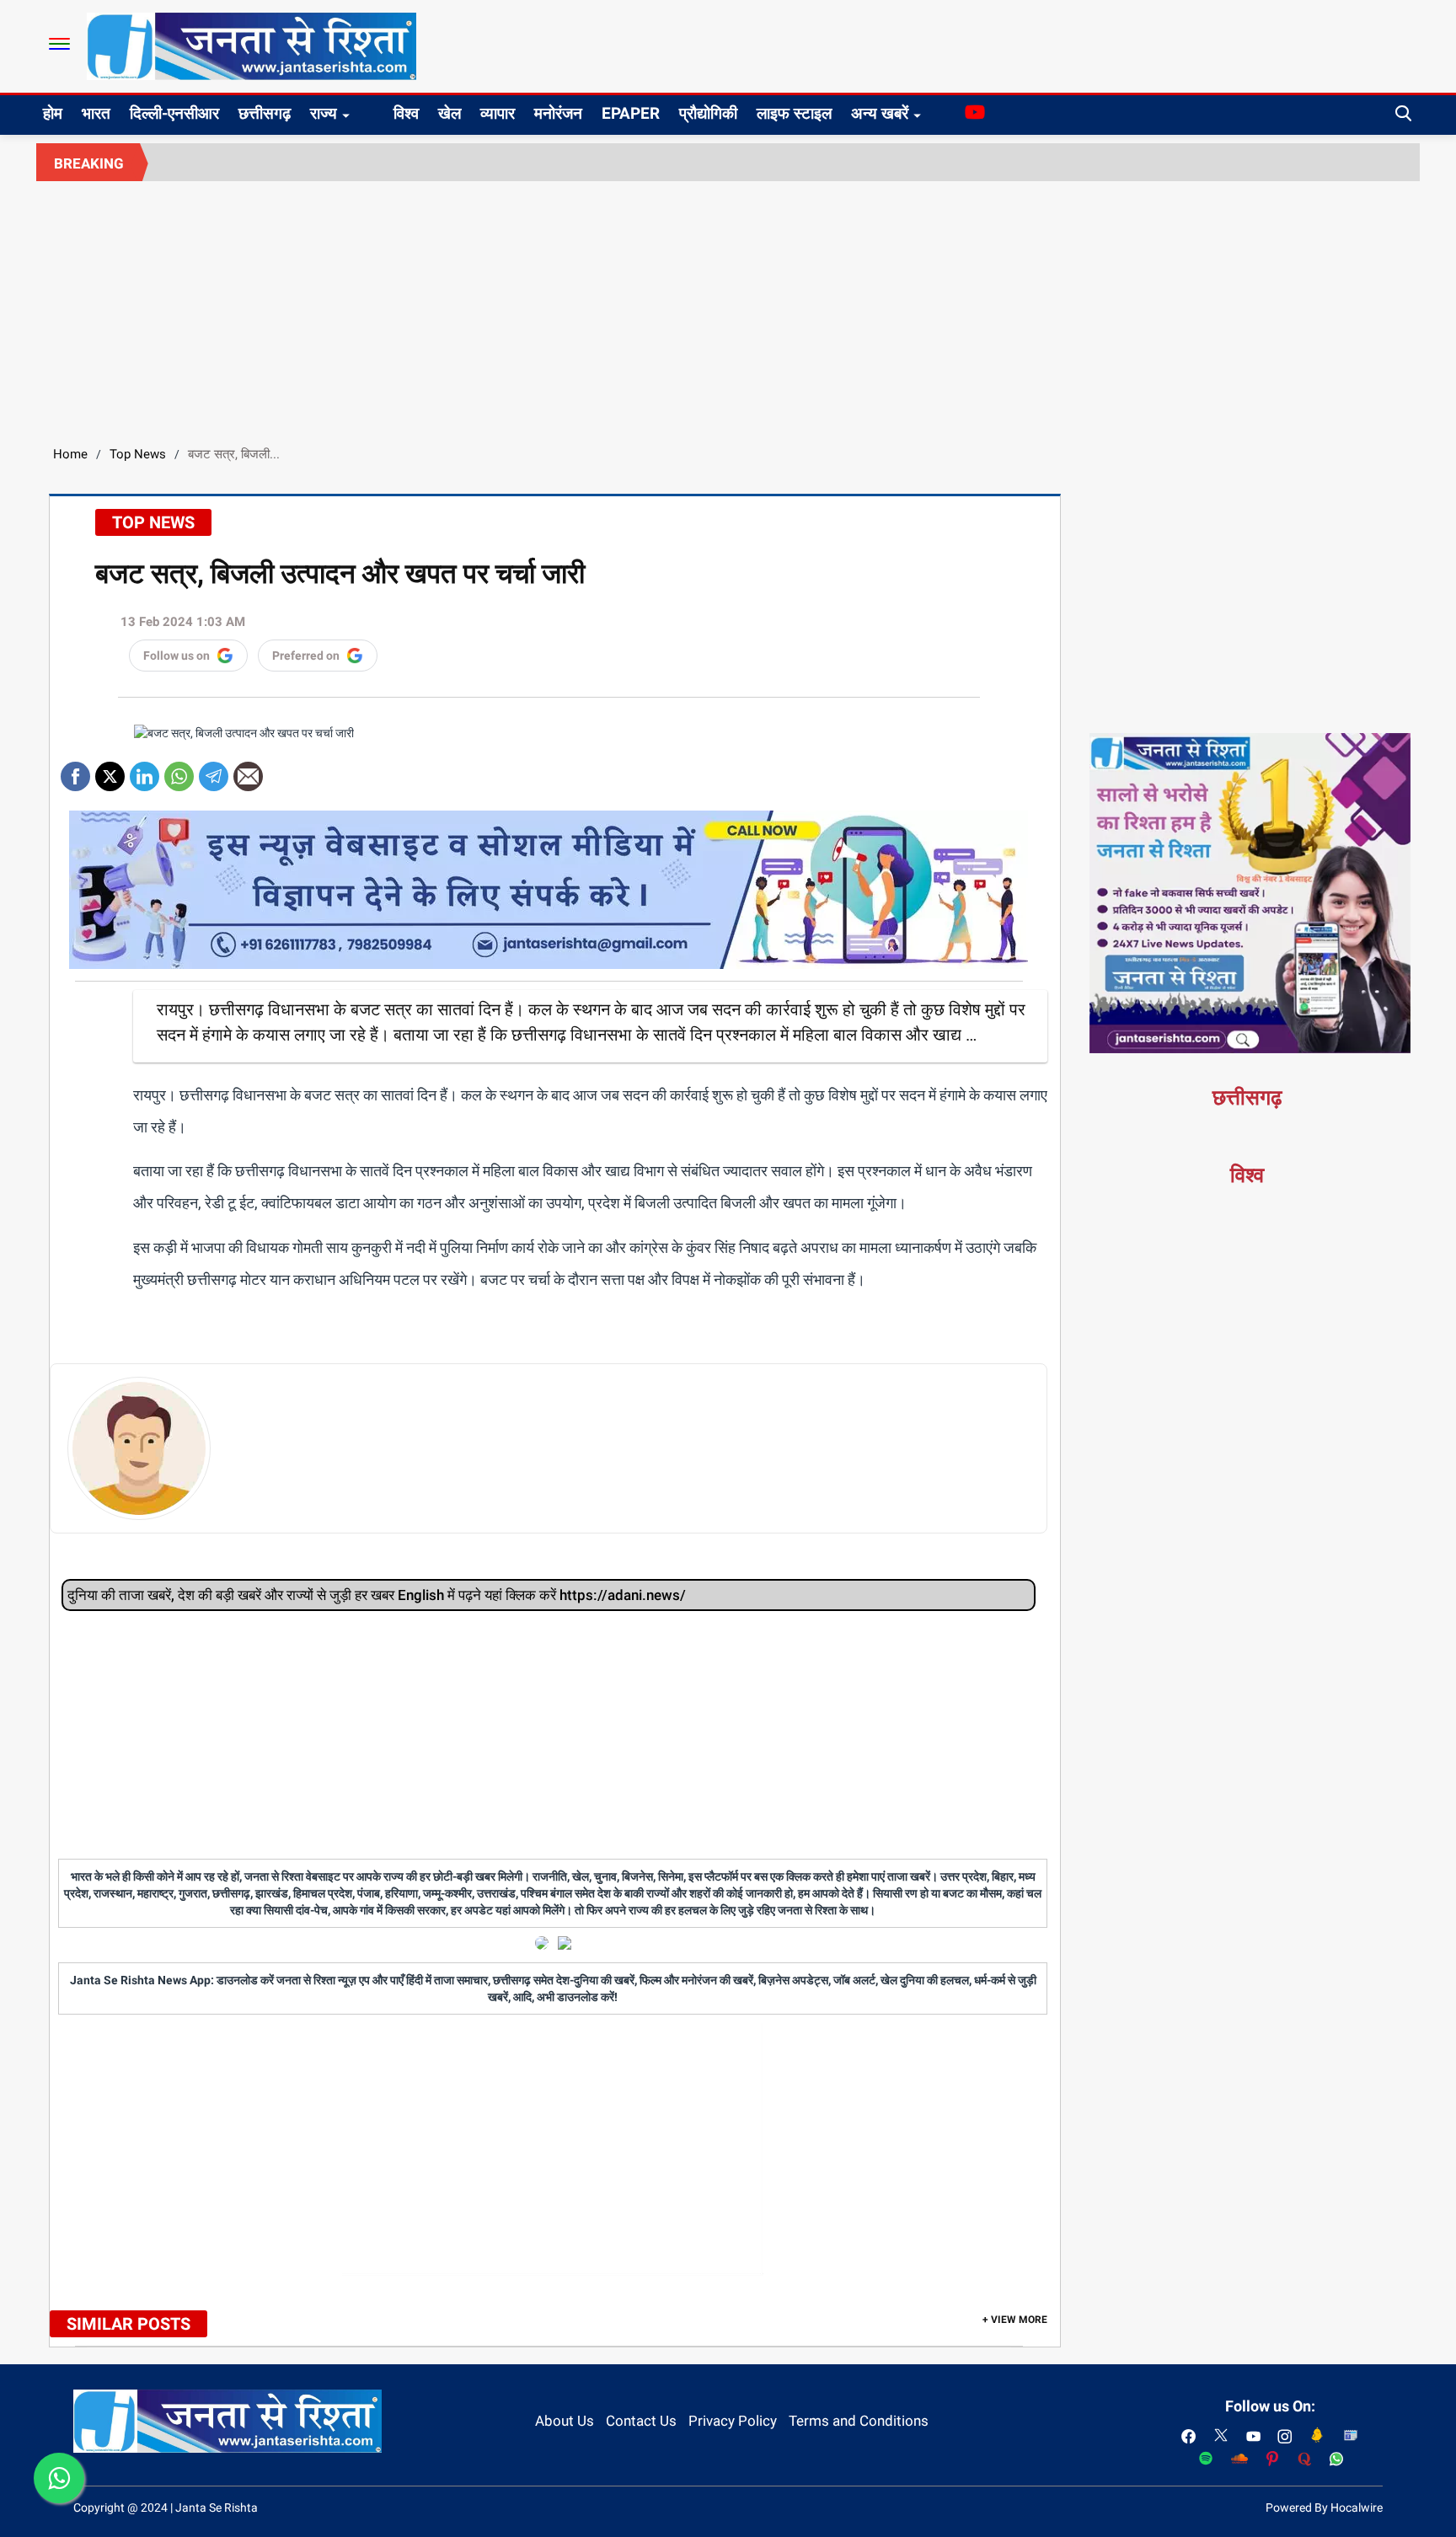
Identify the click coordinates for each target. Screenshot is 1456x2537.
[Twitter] (110, 771)
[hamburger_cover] (59, 44)
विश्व (406, 113)
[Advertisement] (728, 308)
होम (53, 113)
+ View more (1015, 2320)
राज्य (324, 113)
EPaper (631, 113)
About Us (565, 2421)
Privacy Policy (733, 2421)
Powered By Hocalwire (1324, 2508)
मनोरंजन (558, 113)
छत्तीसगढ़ (265, 113)
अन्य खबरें (880, 113)
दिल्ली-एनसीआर (174, 113)
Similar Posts (128, 2324)
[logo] (252, 45)
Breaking (89, 163)
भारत (96, 113)
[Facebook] (75, 771)
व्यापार (498, 113)
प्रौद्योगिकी (708, 113)
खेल (450, 113)
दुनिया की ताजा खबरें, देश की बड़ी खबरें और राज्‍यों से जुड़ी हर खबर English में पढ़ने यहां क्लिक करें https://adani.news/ (377, 1595)
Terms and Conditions (859, 2421)
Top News (138, 454)
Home (70, 454)
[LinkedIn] (145, 771)
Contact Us (641, 2421)
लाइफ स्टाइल (794, 113)
